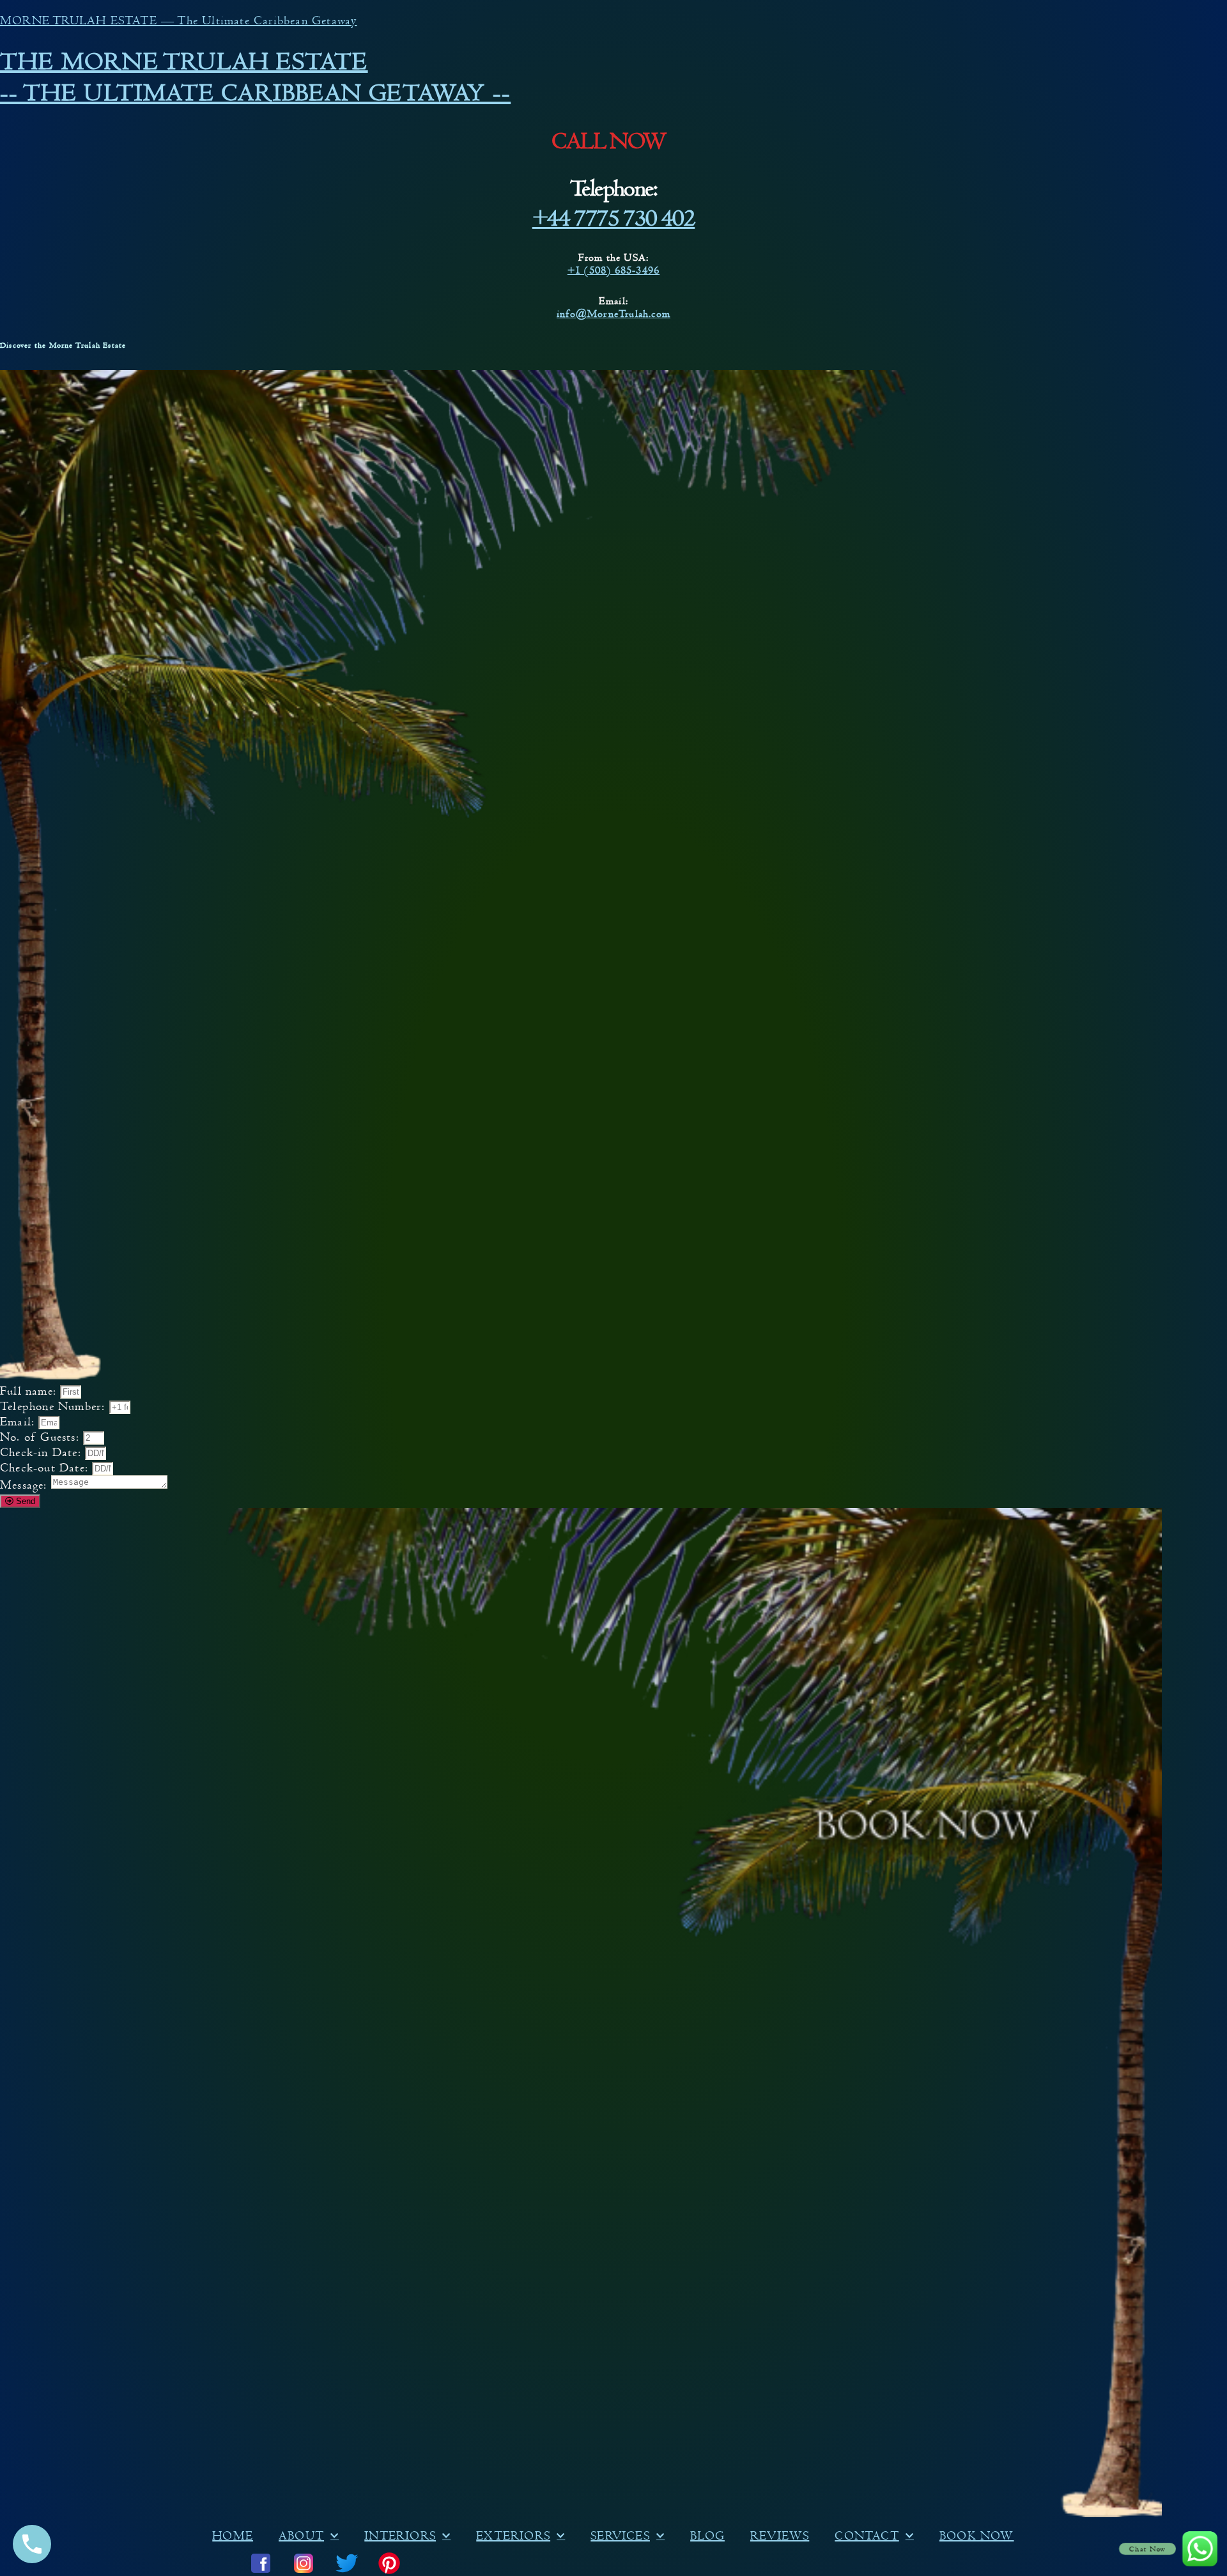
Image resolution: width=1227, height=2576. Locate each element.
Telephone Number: (55, 1406)
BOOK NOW (977, 2536)
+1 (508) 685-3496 (613, 270)
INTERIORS (400, 2536)
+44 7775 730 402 (613, 218)
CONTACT (867, 2536)
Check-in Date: (42, 1452)
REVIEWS (780, 2536)
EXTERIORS (513, 2536)
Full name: (30, 1391)
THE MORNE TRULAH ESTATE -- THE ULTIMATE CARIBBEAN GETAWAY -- (255, 77)
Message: (26, 1485)
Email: (19, 1422)
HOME (233, 2536)
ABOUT (301, 2536)
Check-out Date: (46, 1468)
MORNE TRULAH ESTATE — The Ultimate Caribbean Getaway (178, 20)
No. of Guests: (42, 1437)
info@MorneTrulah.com (613, 314)
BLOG (707, 2536)
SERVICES (620, 2536)
